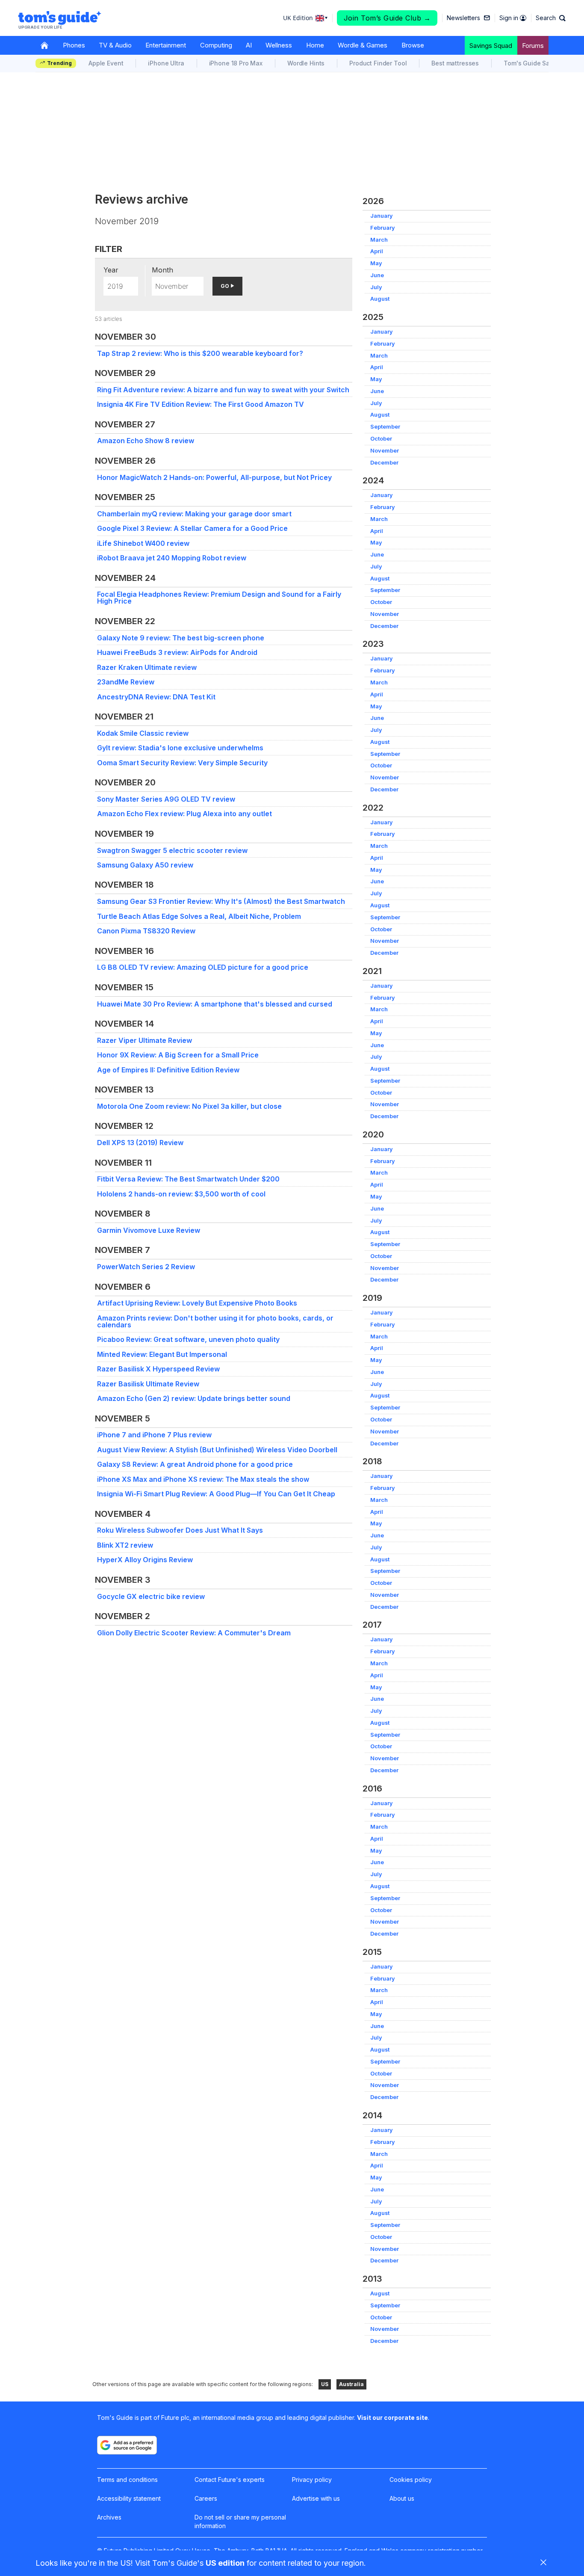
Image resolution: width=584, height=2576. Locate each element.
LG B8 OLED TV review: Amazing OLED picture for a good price (203, 967)
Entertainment (166, 45)
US (325, 2384)
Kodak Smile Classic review (143, 733)
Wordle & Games (363, 45)
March (379, 240)
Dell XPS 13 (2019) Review (140, 1143)
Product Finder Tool (378, 63)
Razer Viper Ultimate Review (145, 1040)
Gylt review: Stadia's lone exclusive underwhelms (180, 748)
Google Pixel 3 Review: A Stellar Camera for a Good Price (192, 528)
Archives (109, 2517)
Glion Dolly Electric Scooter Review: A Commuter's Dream (194, 1633)
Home (315, 45)
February (383, 228)
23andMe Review (126, 682)
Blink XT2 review (125, 1545)
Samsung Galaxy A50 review (145, 865)
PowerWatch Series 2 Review (146, 1267)
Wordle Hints (306, 63)
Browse (413, 45)
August (380, 299)
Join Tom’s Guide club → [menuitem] (387, 18)
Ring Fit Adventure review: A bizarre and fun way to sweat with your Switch (223, 390)
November (385, 451)
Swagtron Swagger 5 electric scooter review (172, 850)
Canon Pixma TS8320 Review (146, 931)
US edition (225, 2563)
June (377, 275)
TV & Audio (115, 45)
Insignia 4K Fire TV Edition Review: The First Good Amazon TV (201, 404)
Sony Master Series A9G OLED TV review (166, 799)
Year (111, 270)
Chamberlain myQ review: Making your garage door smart (194, 514)
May (376, 263)
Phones (74, 45)
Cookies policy (411, 2480)
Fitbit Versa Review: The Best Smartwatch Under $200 (188, 1179)
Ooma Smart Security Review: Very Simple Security (182, 763)
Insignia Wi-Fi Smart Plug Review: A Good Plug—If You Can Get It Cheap (216, 1494)
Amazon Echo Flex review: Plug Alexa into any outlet (184, 814)
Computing (216, 45)
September (385, 427)
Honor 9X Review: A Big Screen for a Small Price (178, 1055)
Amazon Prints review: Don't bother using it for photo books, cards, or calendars (215, 1321)
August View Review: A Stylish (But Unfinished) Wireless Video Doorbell (217, 1450)
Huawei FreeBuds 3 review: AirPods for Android (177, 652)
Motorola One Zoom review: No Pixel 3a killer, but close (189, 1106)
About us (402, 2498)
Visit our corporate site (392, 2418)
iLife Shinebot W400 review (143, 543)
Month (162, 270)
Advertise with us (316, 2498)
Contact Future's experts (230, 2480)
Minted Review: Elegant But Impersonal (162, 1354)
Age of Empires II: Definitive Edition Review (168, 1070)
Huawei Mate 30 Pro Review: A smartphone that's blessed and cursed (215, 1004)
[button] (551, 18)
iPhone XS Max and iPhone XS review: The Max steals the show (203, 1479)
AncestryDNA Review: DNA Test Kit (156, 697)
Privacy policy (312, 2480)
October (381, 439)
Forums (533, 46)
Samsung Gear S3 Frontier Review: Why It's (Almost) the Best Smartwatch (221, 901)
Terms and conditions (127, 2480)
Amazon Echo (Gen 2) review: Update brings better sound (194, 1398)
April (377, 251)
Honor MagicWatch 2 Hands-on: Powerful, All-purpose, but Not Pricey (214, 477)
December (384, 463)
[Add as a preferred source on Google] (127, 2445)
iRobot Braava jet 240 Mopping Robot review (172, 558)
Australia (351, 2384)
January (382, 216)
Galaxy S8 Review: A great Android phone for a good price (195, 1464)
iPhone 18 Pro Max (236, 63)
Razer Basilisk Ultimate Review (148, 1384)
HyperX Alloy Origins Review (145, 1560)
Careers (206, 2498)
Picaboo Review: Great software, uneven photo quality (188, 1339)
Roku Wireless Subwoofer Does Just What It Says (180, 1530)
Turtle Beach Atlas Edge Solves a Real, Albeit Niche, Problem (199, 916)
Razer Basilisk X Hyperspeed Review (158, 1369)
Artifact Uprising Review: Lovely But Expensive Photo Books (197, 1303)
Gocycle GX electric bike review (151, 1596)
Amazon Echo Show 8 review (146, 441)
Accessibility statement (129, 2498)
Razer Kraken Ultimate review (147, 667)
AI (249, 45)
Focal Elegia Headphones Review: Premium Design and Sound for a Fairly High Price (219, 598)
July (376, 287)
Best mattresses (455, 63)
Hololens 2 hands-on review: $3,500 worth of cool (181, 1194)
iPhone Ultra (166, 63)
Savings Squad (491, 46)
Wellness (279, 45)
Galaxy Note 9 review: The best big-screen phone (181, 638)
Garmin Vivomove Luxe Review (149, 1230)
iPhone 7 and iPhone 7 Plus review (154, 1435)
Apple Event (106, 63)
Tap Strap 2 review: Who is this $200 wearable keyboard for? (200, 353)
